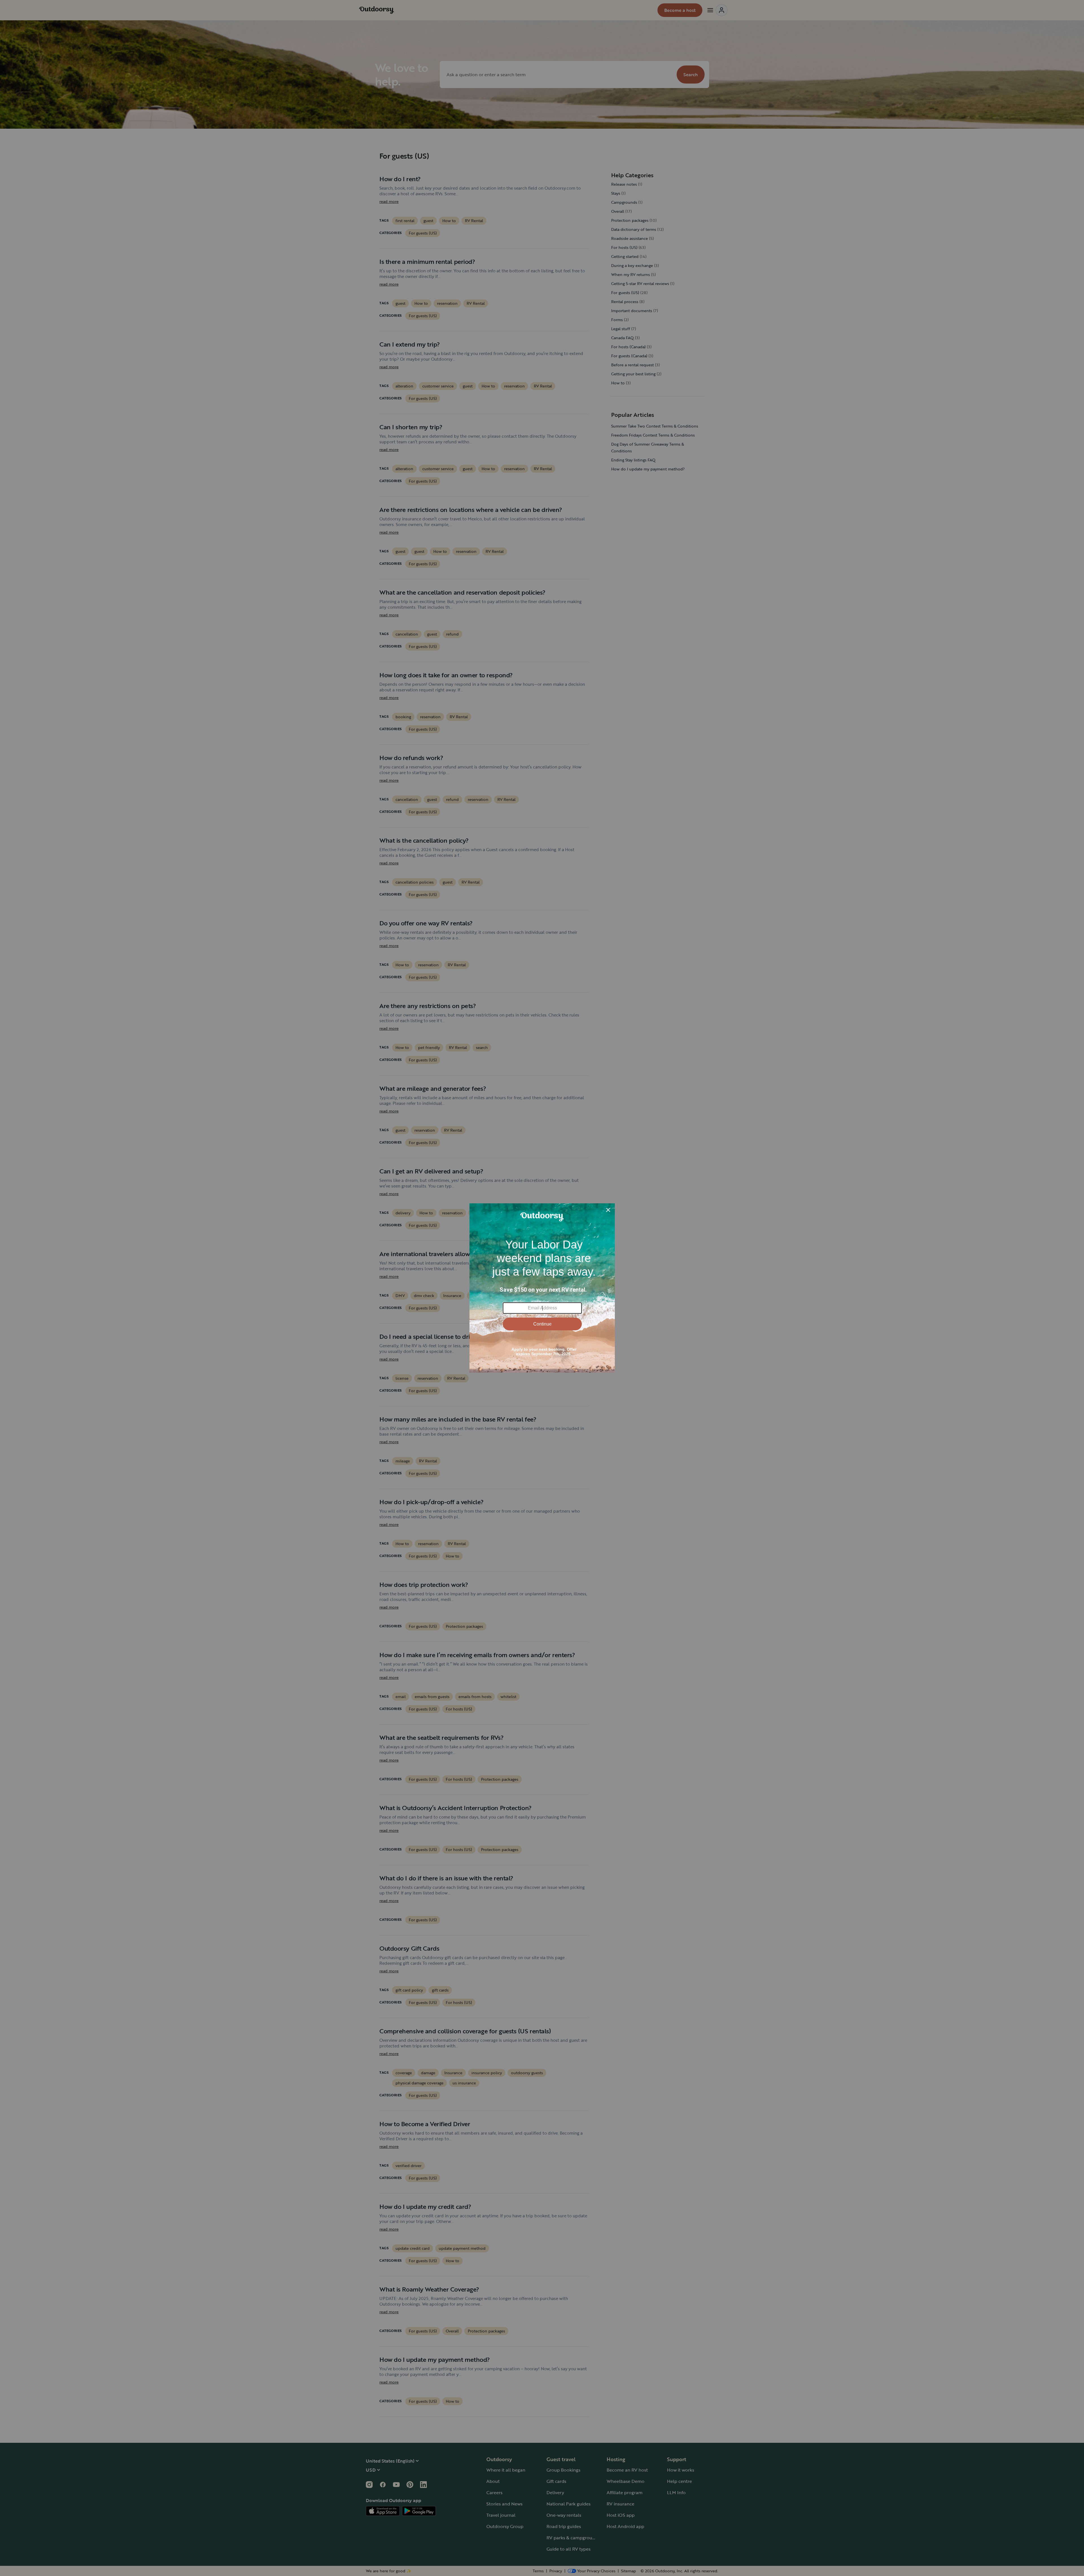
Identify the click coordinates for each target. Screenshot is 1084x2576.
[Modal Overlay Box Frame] (542, 1288)
